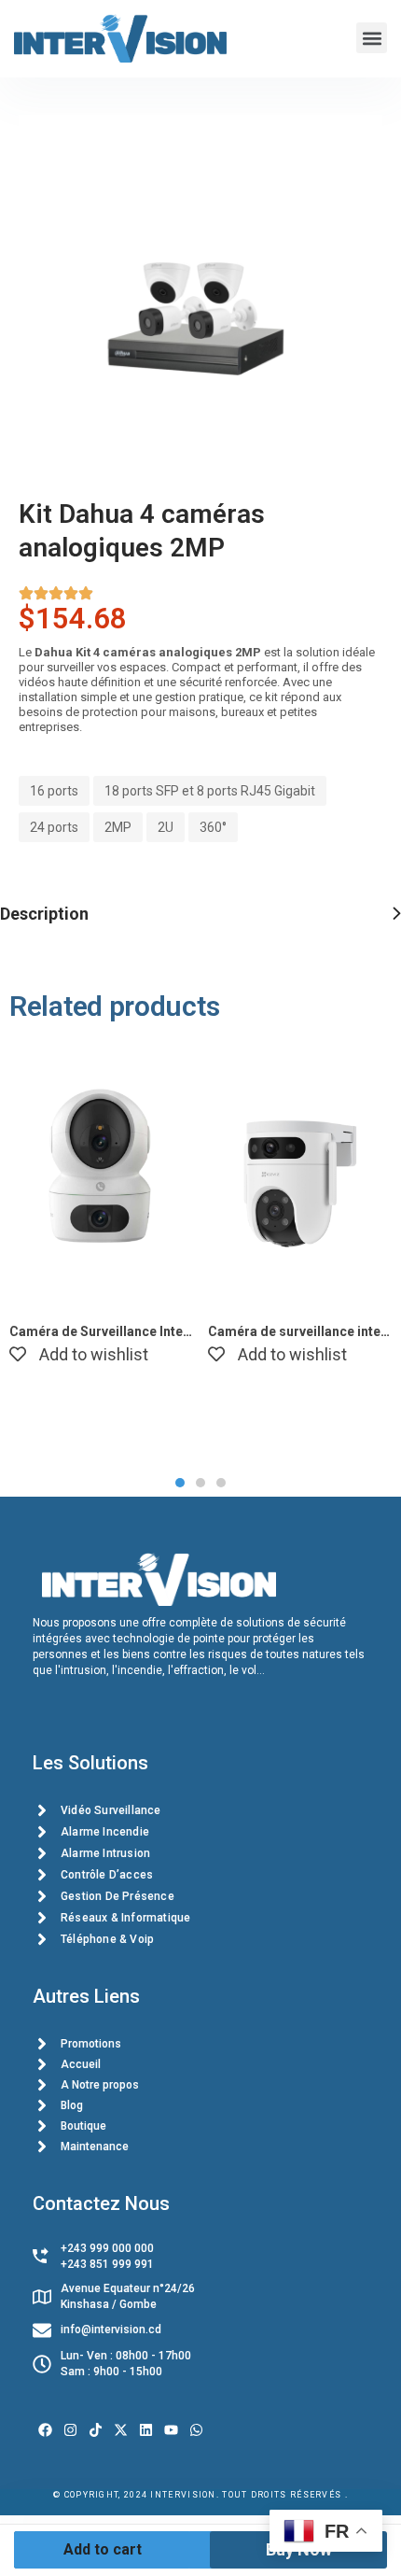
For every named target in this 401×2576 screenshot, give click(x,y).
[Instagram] (70, 2430)
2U (166, 827)
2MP (118, 827)
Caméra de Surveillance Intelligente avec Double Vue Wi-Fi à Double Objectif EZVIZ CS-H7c (101, 1331)
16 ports (54, 791)
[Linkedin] (146, 2430)
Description (44, 914)
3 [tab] (221, 1483)
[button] (372, 38)
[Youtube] (171, 2430)
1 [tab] (180, 1483)
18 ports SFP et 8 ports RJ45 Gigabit (210, 791)
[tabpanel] (101, 1208)
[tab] (200, 914)
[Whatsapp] (196, 2430)
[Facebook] (45, 2430)
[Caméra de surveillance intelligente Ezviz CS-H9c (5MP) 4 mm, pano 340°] (300, 1174)
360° (213, 827)
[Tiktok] (96, 2430)
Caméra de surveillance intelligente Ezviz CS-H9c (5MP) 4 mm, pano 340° (300, 1331)
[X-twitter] (121, 2430)
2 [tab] (200, 1483)
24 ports (54, 827)
